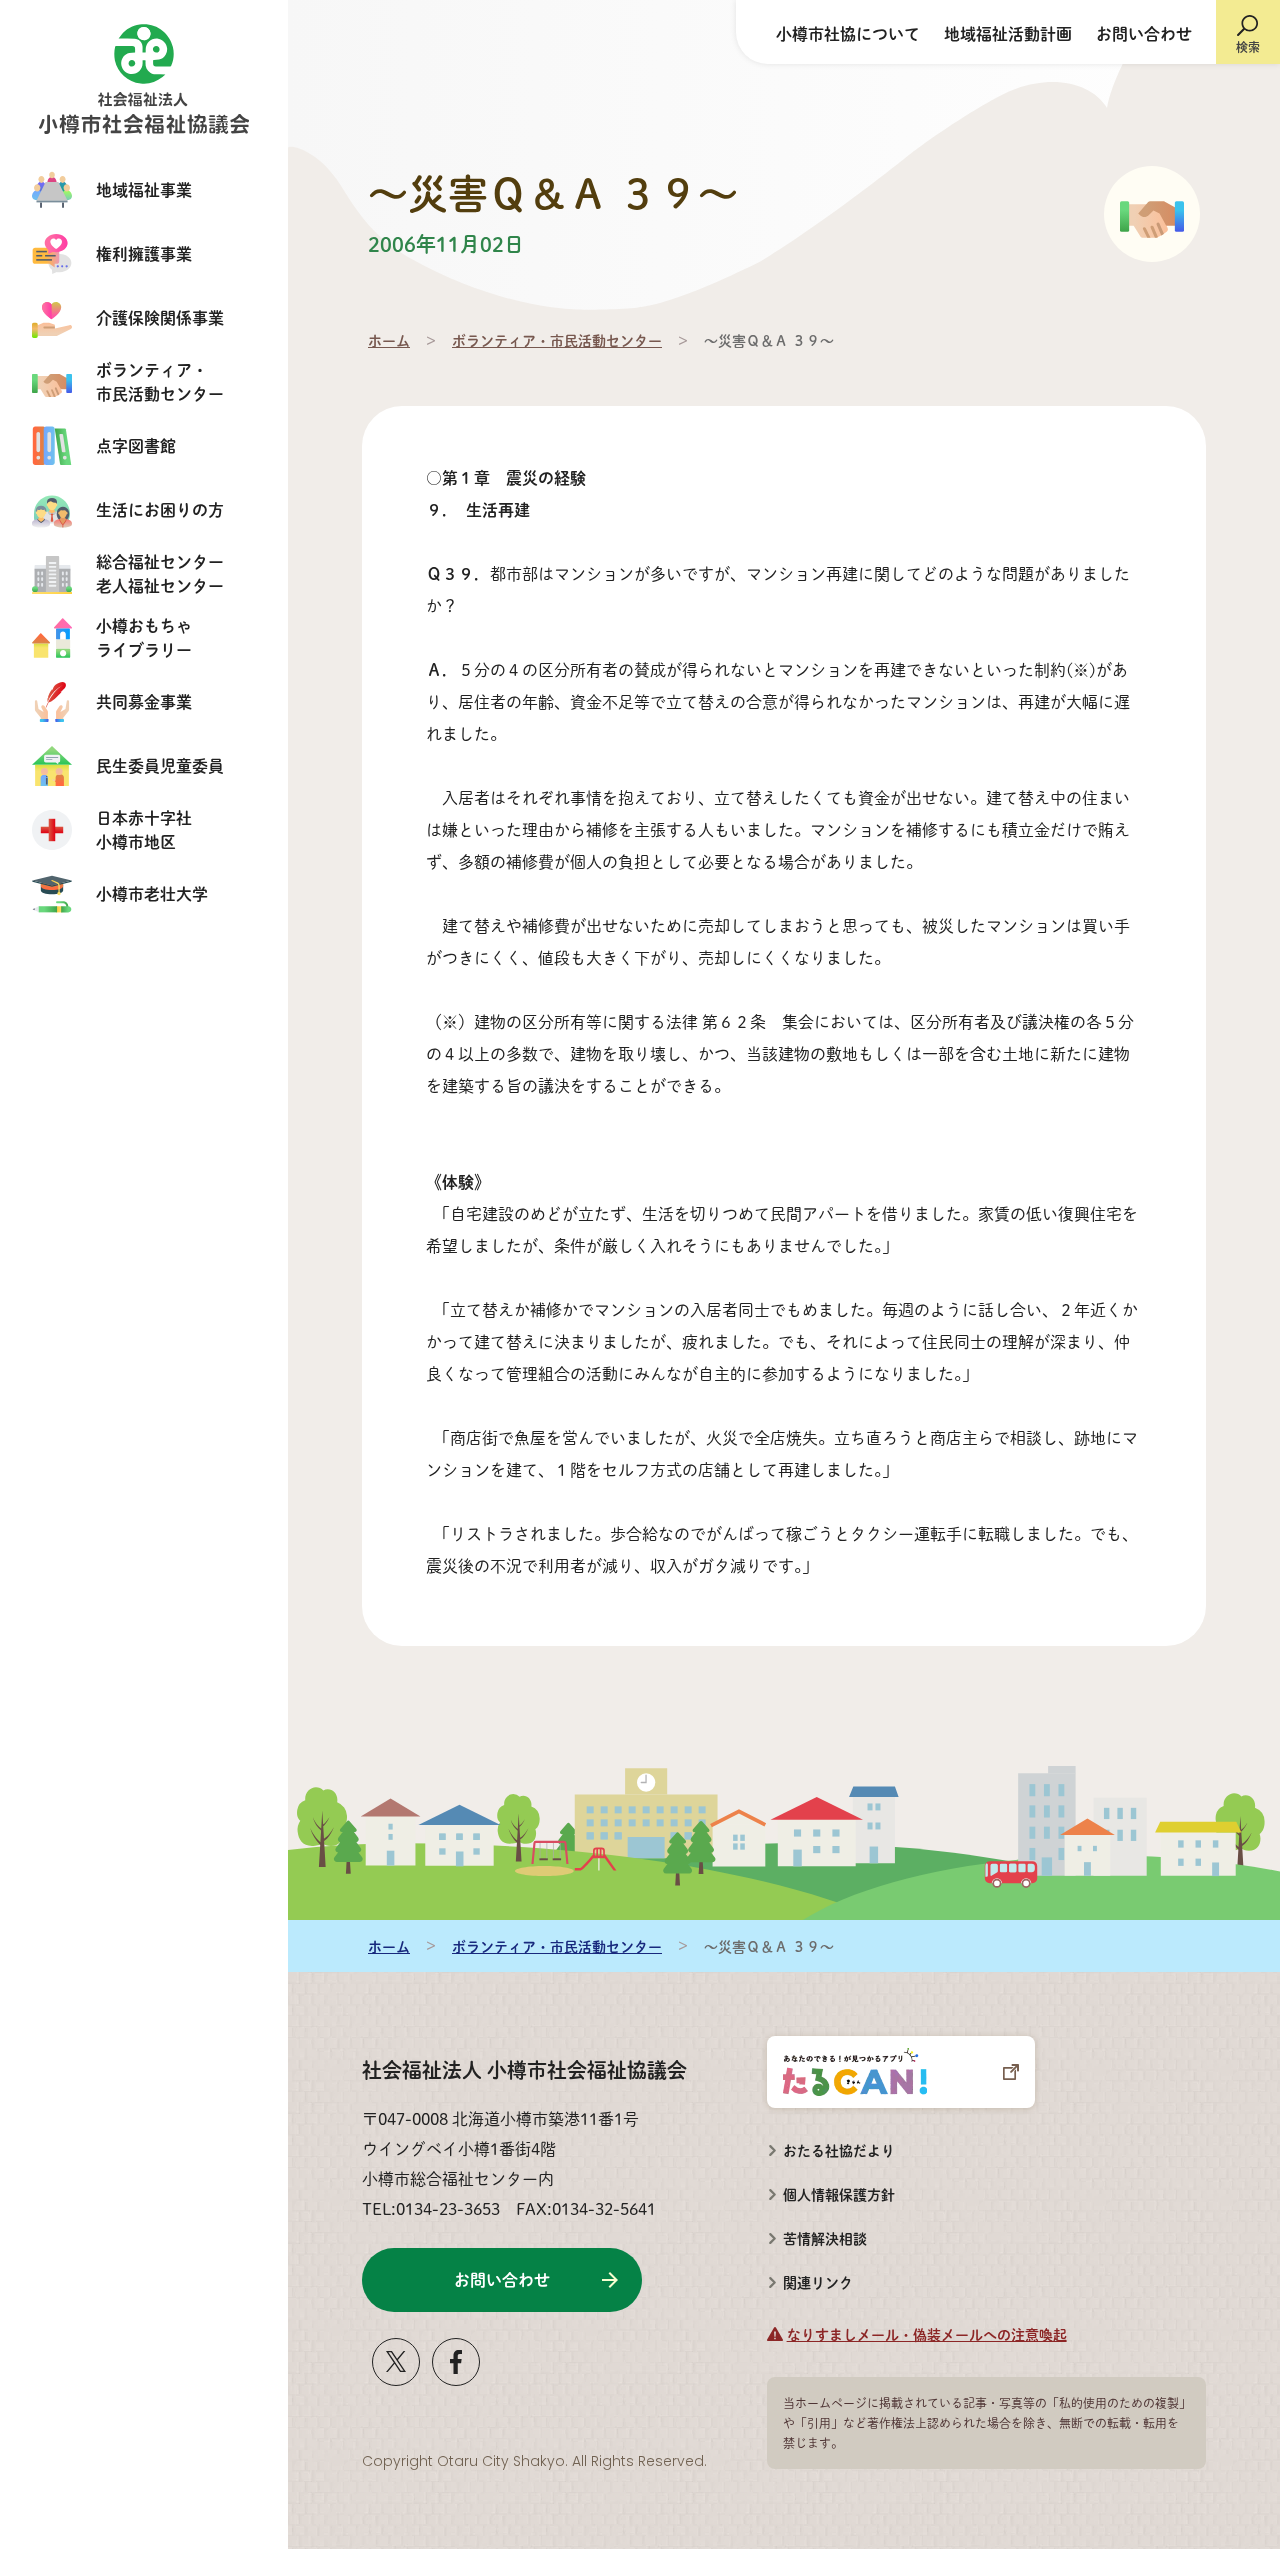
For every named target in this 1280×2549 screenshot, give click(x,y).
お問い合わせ (1144, 33)
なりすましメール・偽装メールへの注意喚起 (927, 2334)
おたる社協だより (839, 2150)
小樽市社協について (848, 33)
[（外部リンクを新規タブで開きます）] (396, 2377)
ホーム (389, 340)
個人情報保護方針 (839, 2194)
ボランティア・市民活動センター (557, 340)
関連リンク (818, 2282)
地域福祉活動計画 (1008, 33)
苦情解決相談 (817, 2232)
